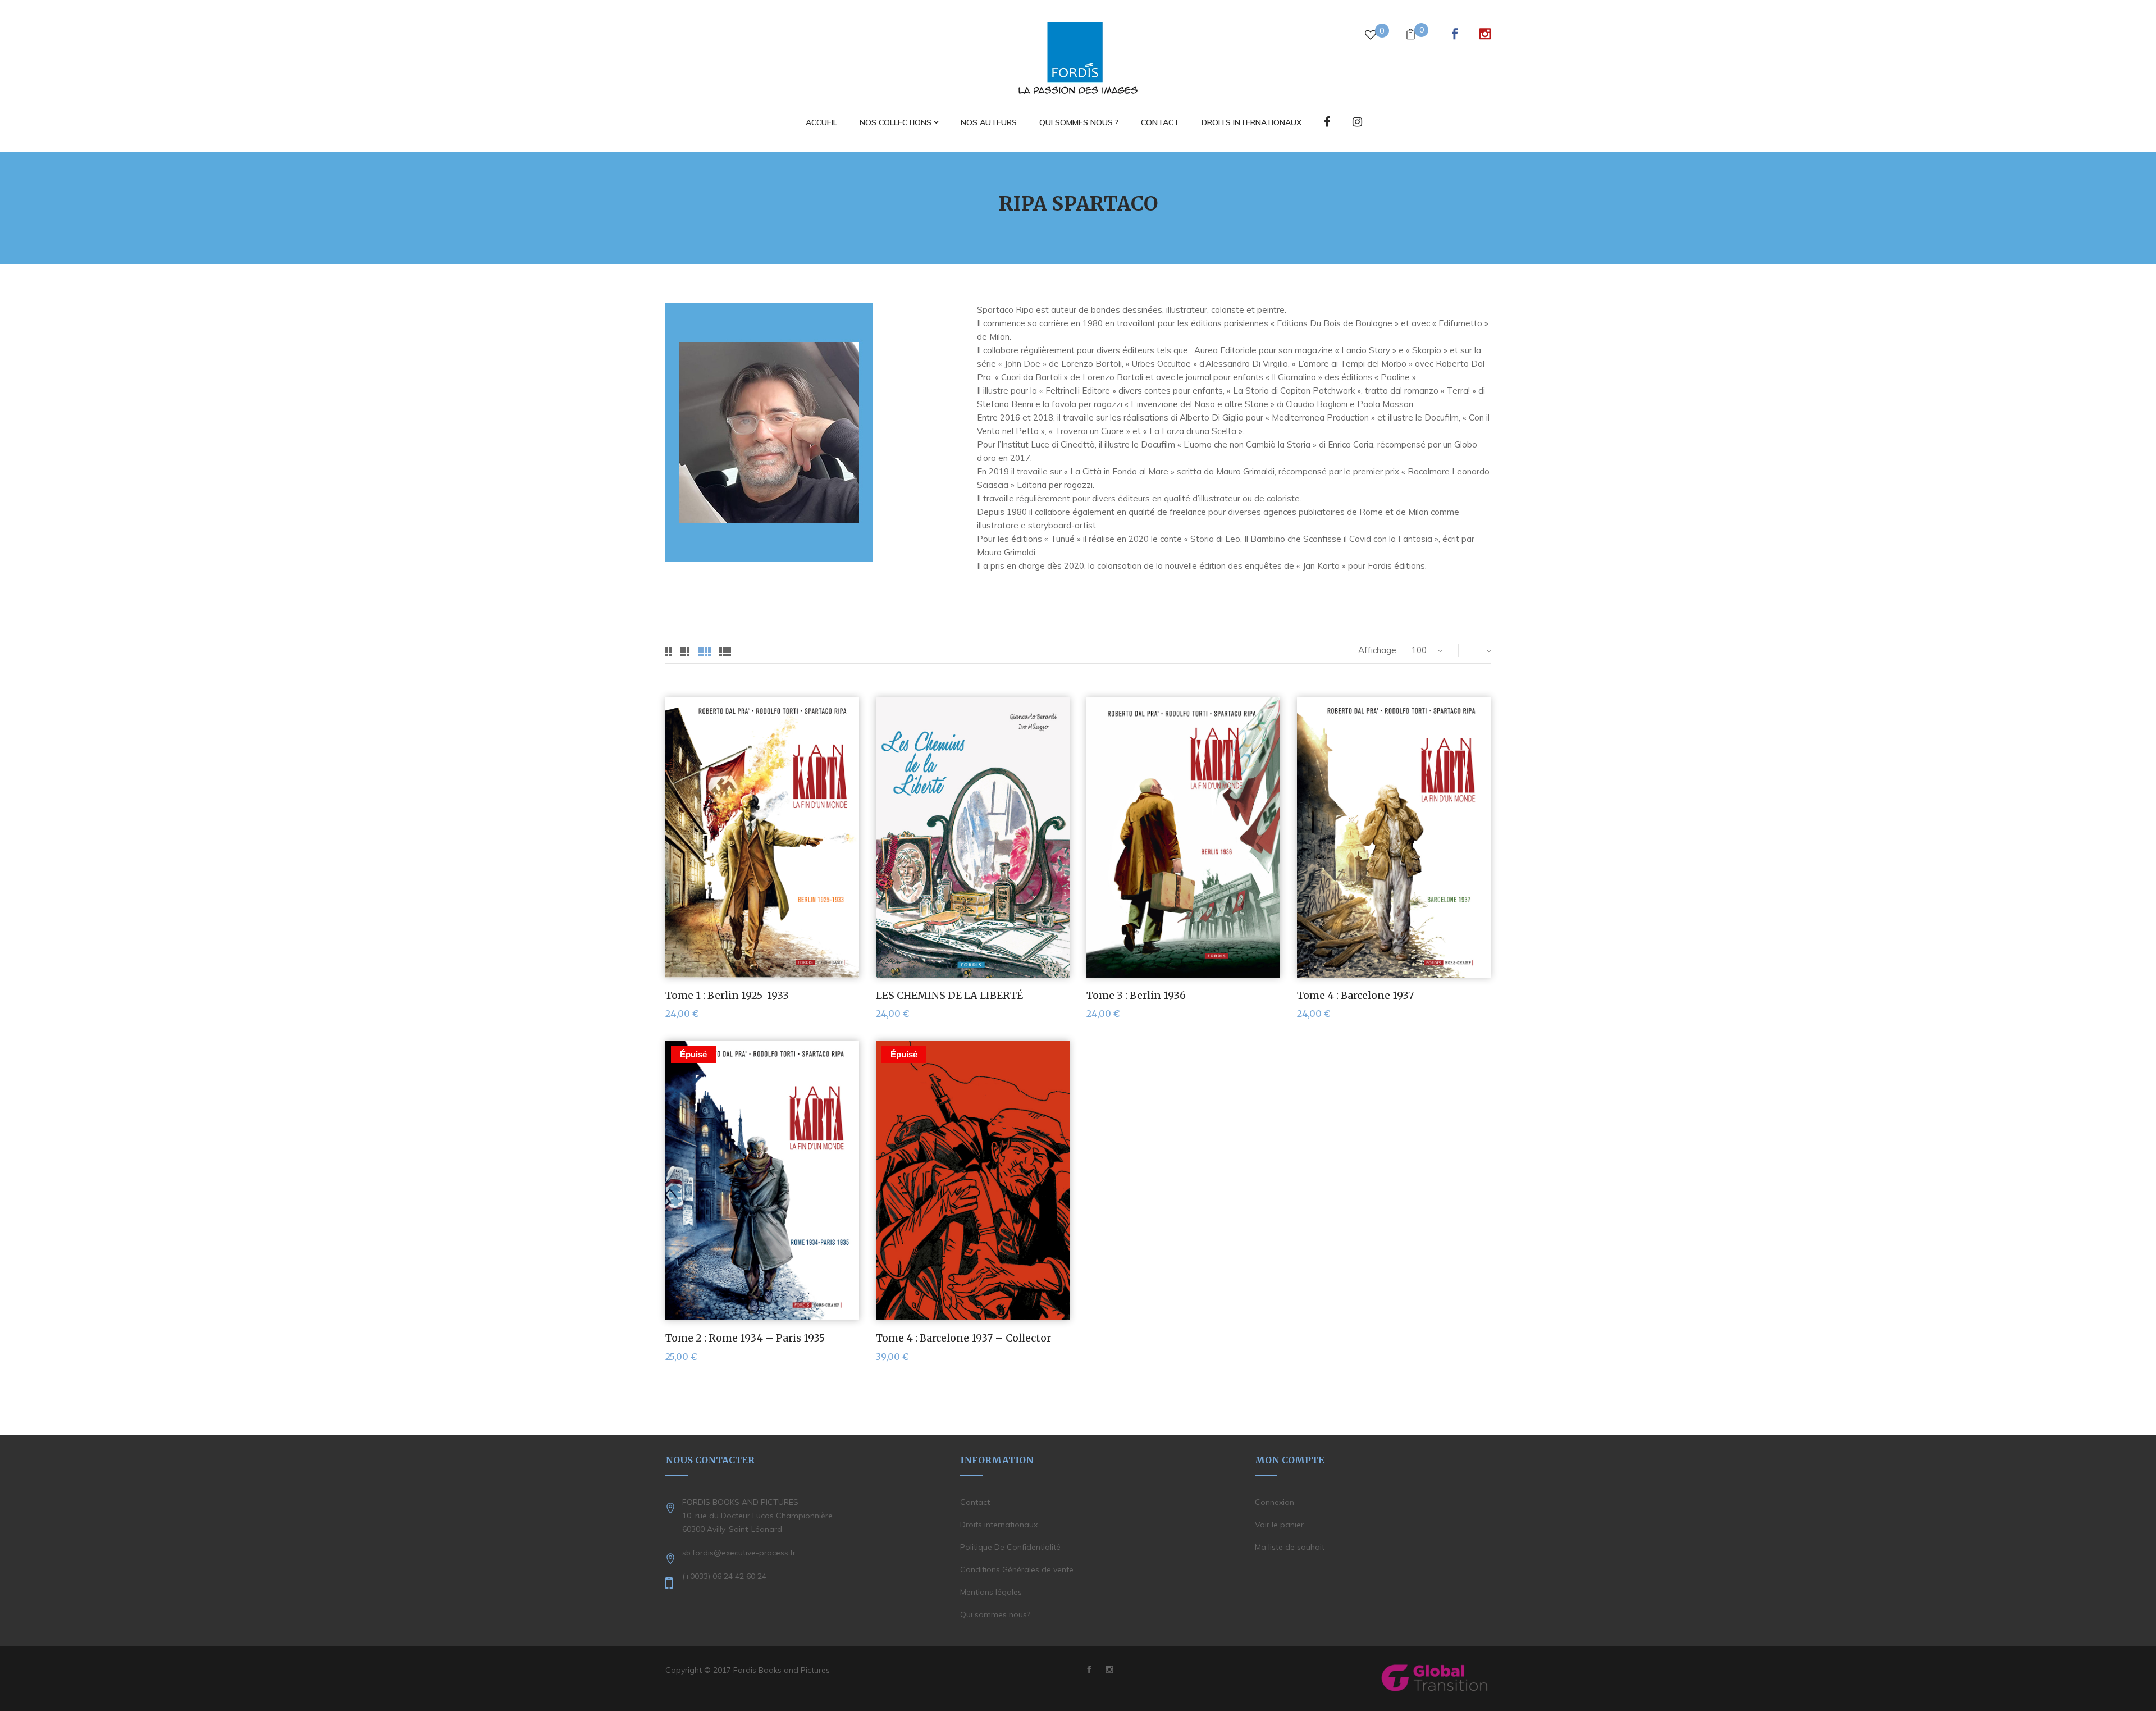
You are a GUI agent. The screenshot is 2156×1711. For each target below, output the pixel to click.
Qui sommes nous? (995, 1614)
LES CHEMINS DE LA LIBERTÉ (949, 995)
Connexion (1275, 1502)
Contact (975, 1502)
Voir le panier (1279, 1525)
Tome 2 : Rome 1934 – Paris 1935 (745, 1338)
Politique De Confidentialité (1010, 1547)
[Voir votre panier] (1411, 36)
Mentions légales (991, 1592)
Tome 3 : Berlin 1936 (1136, 995)
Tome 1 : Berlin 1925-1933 (727, 995)
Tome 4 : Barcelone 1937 (1355, 995)
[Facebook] (1327, 123)
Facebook (1455, 34)
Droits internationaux (999, 1525)
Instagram (1485, 34)
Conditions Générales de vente (1017, 1569)
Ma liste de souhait (1290, 1547)
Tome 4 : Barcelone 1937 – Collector (963, 1338)
